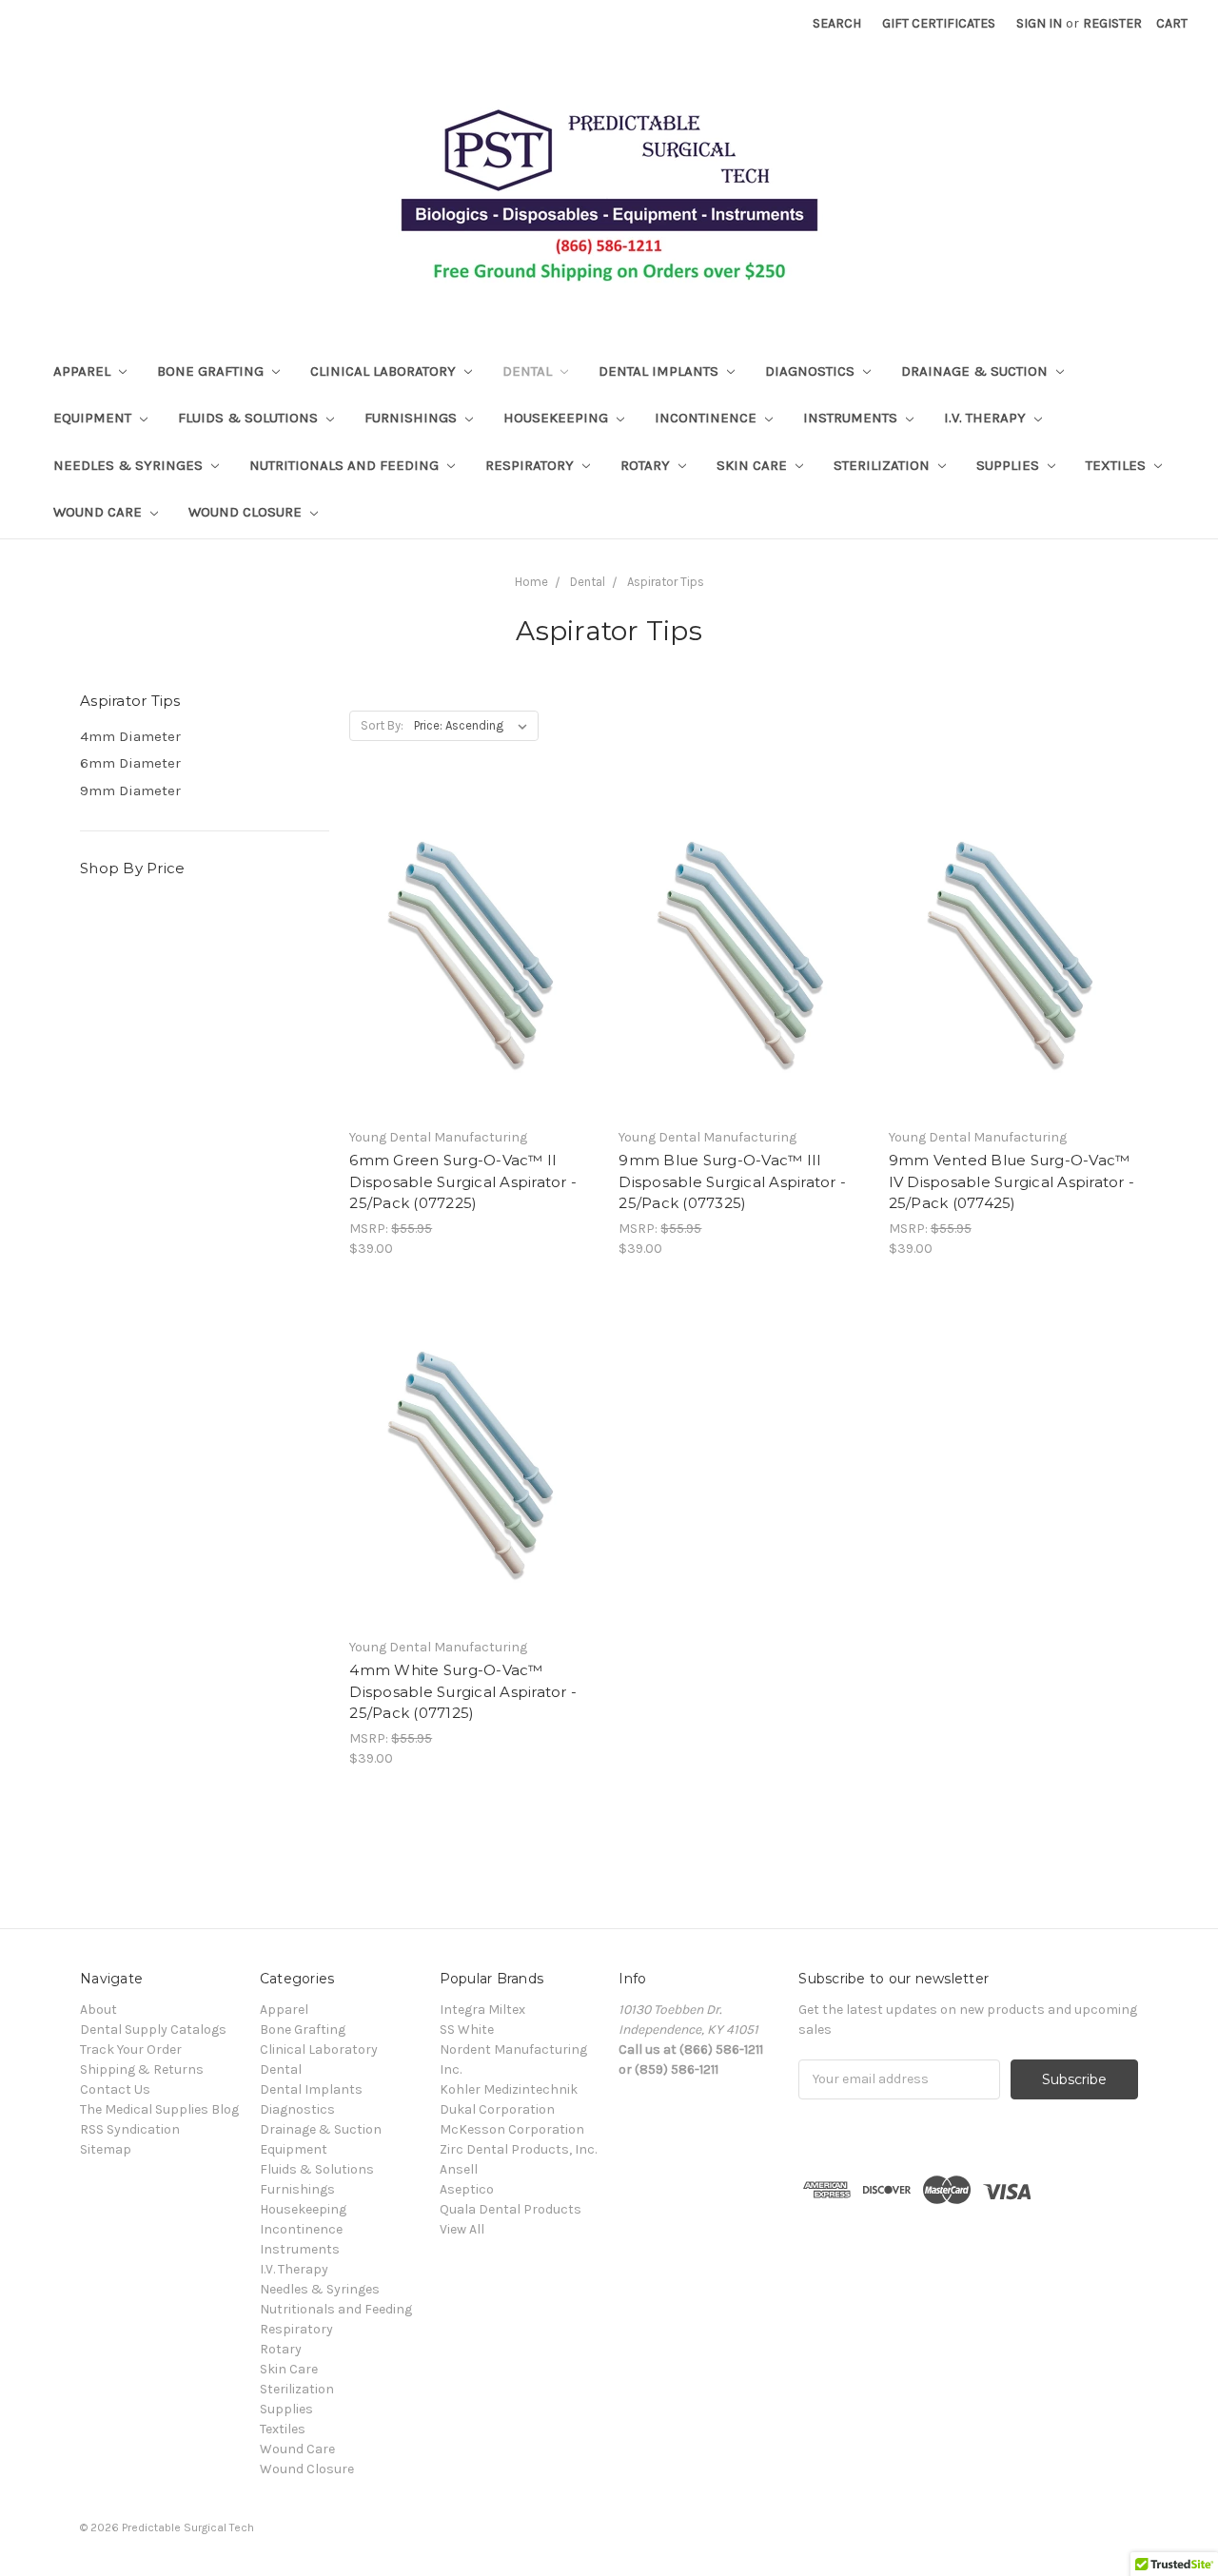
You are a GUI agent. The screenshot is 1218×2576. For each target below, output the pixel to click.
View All (462, 2229)
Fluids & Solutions (250, 418)
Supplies (1010, 465)
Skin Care (754, 465)
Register (1112, 23)
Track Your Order (131, 2049)
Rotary (647, 465)
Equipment (94, 418)
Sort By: (382, 725)
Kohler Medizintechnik (509, 2089)
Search (837, 23)
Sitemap (106, 2149)
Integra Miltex (482, 2010)
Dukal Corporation (497, 2109)
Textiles (1118, 465)
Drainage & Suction (976, 371)
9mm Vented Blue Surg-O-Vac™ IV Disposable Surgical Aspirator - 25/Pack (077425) (1012, 1181)
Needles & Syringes (130, 465)
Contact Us (115, 2089)
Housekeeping (558, 418)
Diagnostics (812, 371)
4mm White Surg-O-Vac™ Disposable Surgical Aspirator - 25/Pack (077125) (463, 1691)
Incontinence (707, 418)
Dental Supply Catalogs (153, 2030)
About (98, 2010)
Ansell (459, 2169)
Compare (468, 969)
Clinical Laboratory (385, 371)
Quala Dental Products (511, 2209)
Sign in (1039, 23)
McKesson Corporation (512, 2129)
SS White (467, 2030)
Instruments (852, 418)
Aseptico (467, 2189)
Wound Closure (247, 512)
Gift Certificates (939, 23)
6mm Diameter (130, 763)
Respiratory (531, 465)
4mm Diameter (130, 736)
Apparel (84, 371)
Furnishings (413, 418)
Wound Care (99, 512)
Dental (529, 371)
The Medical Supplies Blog (159, 2109)
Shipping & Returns (142, 2069)
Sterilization (884, 465)
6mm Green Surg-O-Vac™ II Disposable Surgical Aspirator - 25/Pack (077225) (463, 1181)
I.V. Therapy (987, 418)
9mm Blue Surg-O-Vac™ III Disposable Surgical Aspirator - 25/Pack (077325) (732, 1181)
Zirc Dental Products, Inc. (518, 2149)
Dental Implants (660, 371)
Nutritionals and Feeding (346, 465)
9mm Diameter (130, 790)
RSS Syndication (130, 2129)
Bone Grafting (212, 371)
